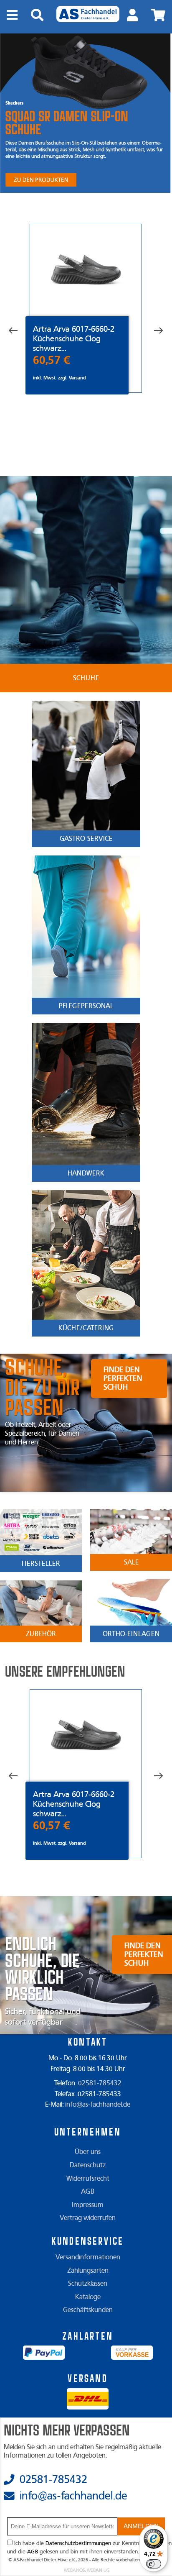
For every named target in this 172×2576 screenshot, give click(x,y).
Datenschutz (88, 2165)
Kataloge (88, 2297)
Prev (19, 331)
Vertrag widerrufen (88, 2218)
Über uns (88, 2152)
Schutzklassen (88, 2284)
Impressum (88, 2205)
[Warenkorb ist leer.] (158, 15)
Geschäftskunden (88, 2310)
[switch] (154, 2564)
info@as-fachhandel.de (98, 2105)
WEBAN (74, 2570)
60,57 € (52, 360)
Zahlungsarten (88, 2271)
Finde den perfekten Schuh (123, 1379)
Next (152, 331)
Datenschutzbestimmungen (78, 2543)
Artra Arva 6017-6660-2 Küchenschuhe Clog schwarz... (74, 339)
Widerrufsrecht (88, 2179)
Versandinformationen (88, 2257)
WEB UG (98, 2570)
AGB (88, 2192)
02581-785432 (100, 2083)
